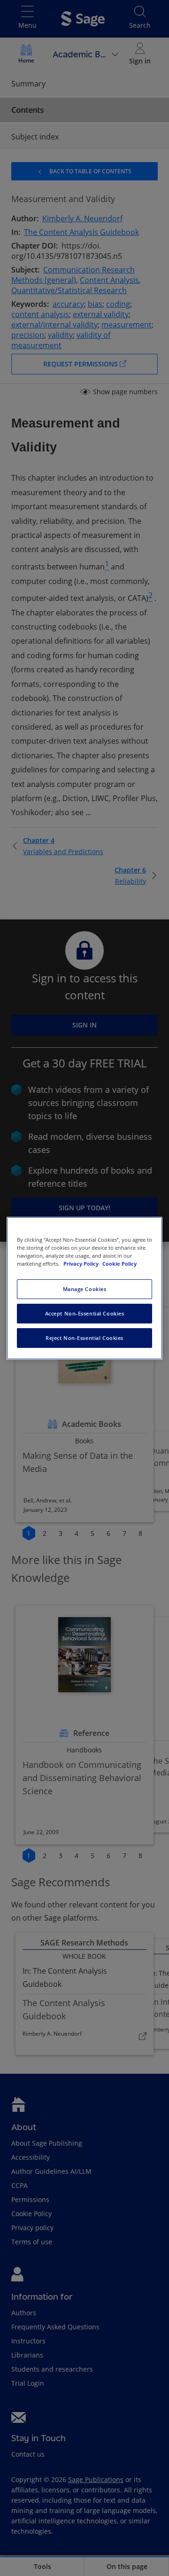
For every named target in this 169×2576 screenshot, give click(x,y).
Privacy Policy (82, 1264)
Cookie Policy (119, 1264)
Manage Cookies (85, 1289)
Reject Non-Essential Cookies (84, 1338)
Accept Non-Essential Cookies (85, 1313)
